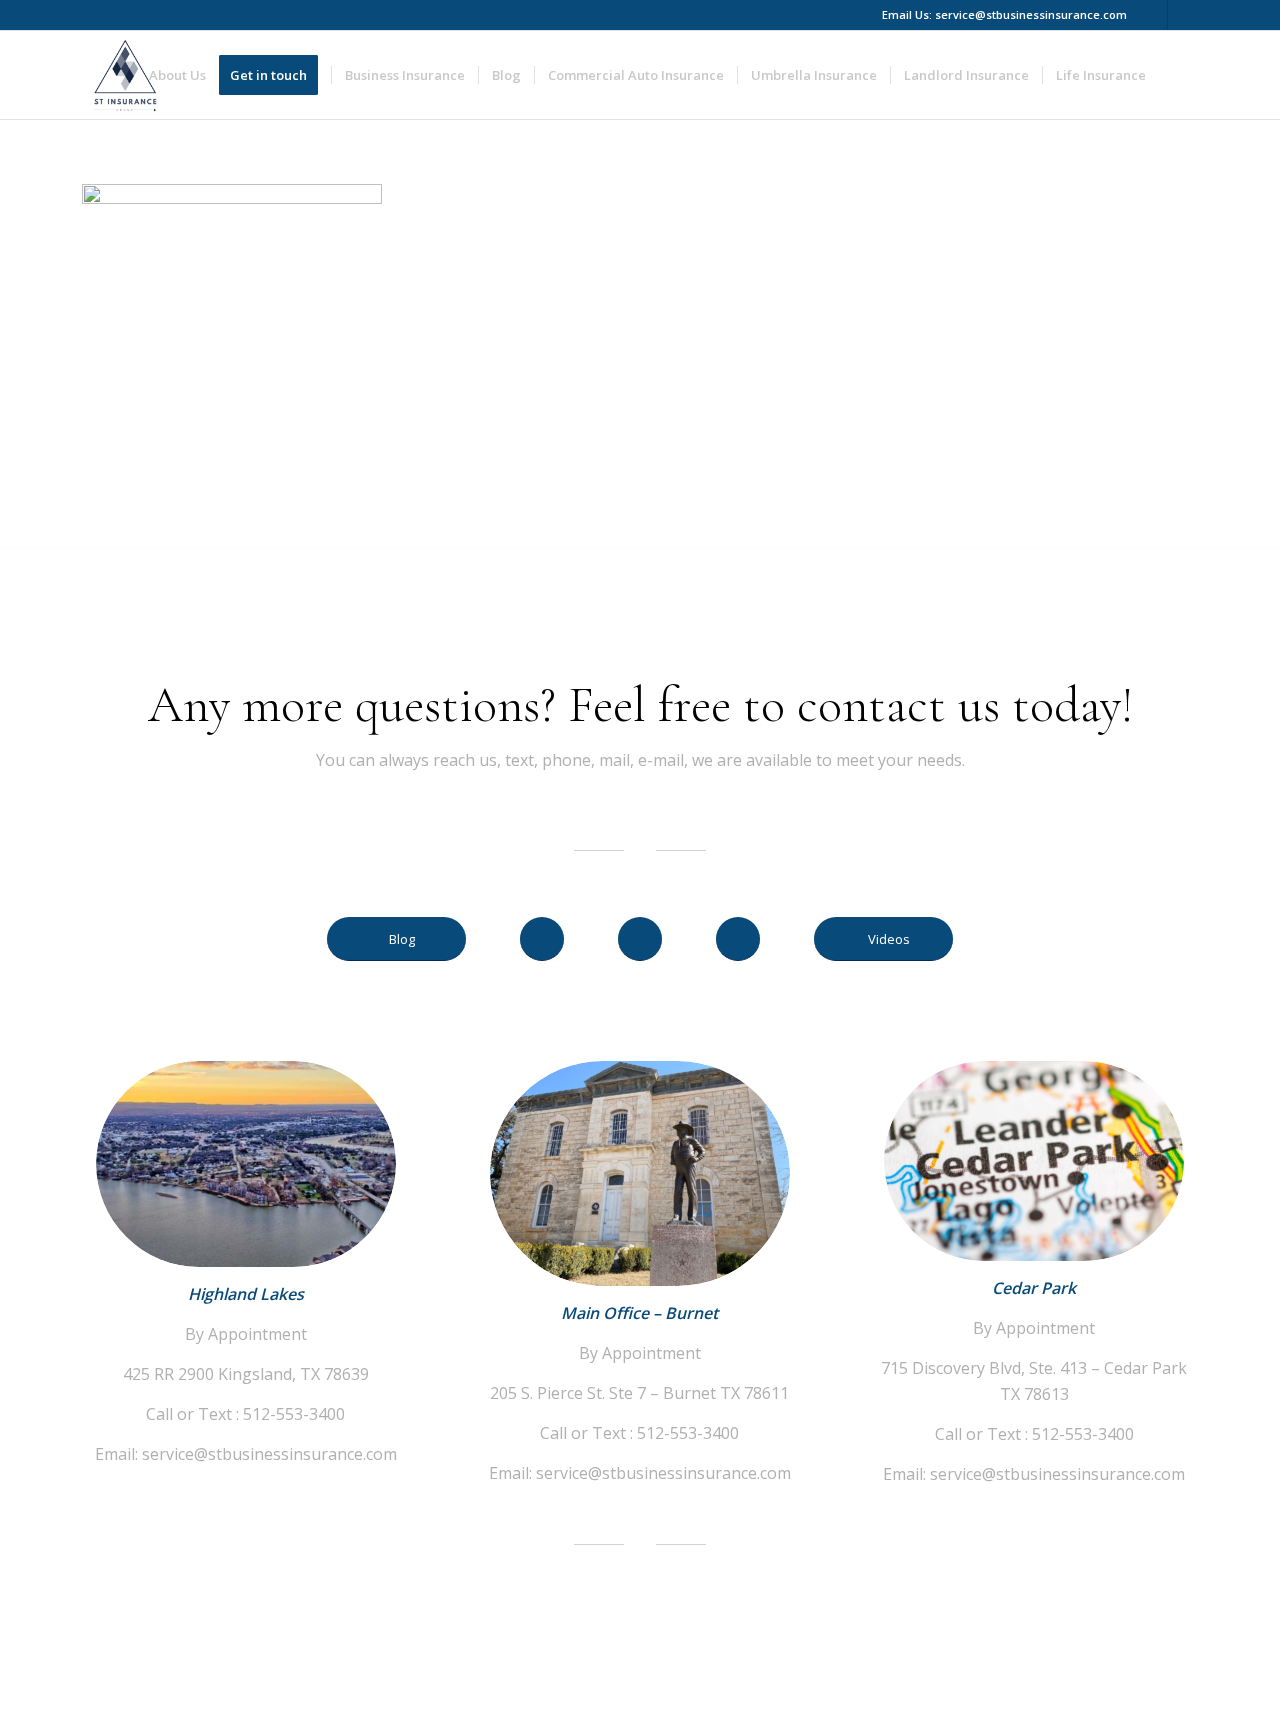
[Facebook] (1152, 15)
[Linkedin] (1183, 15)
